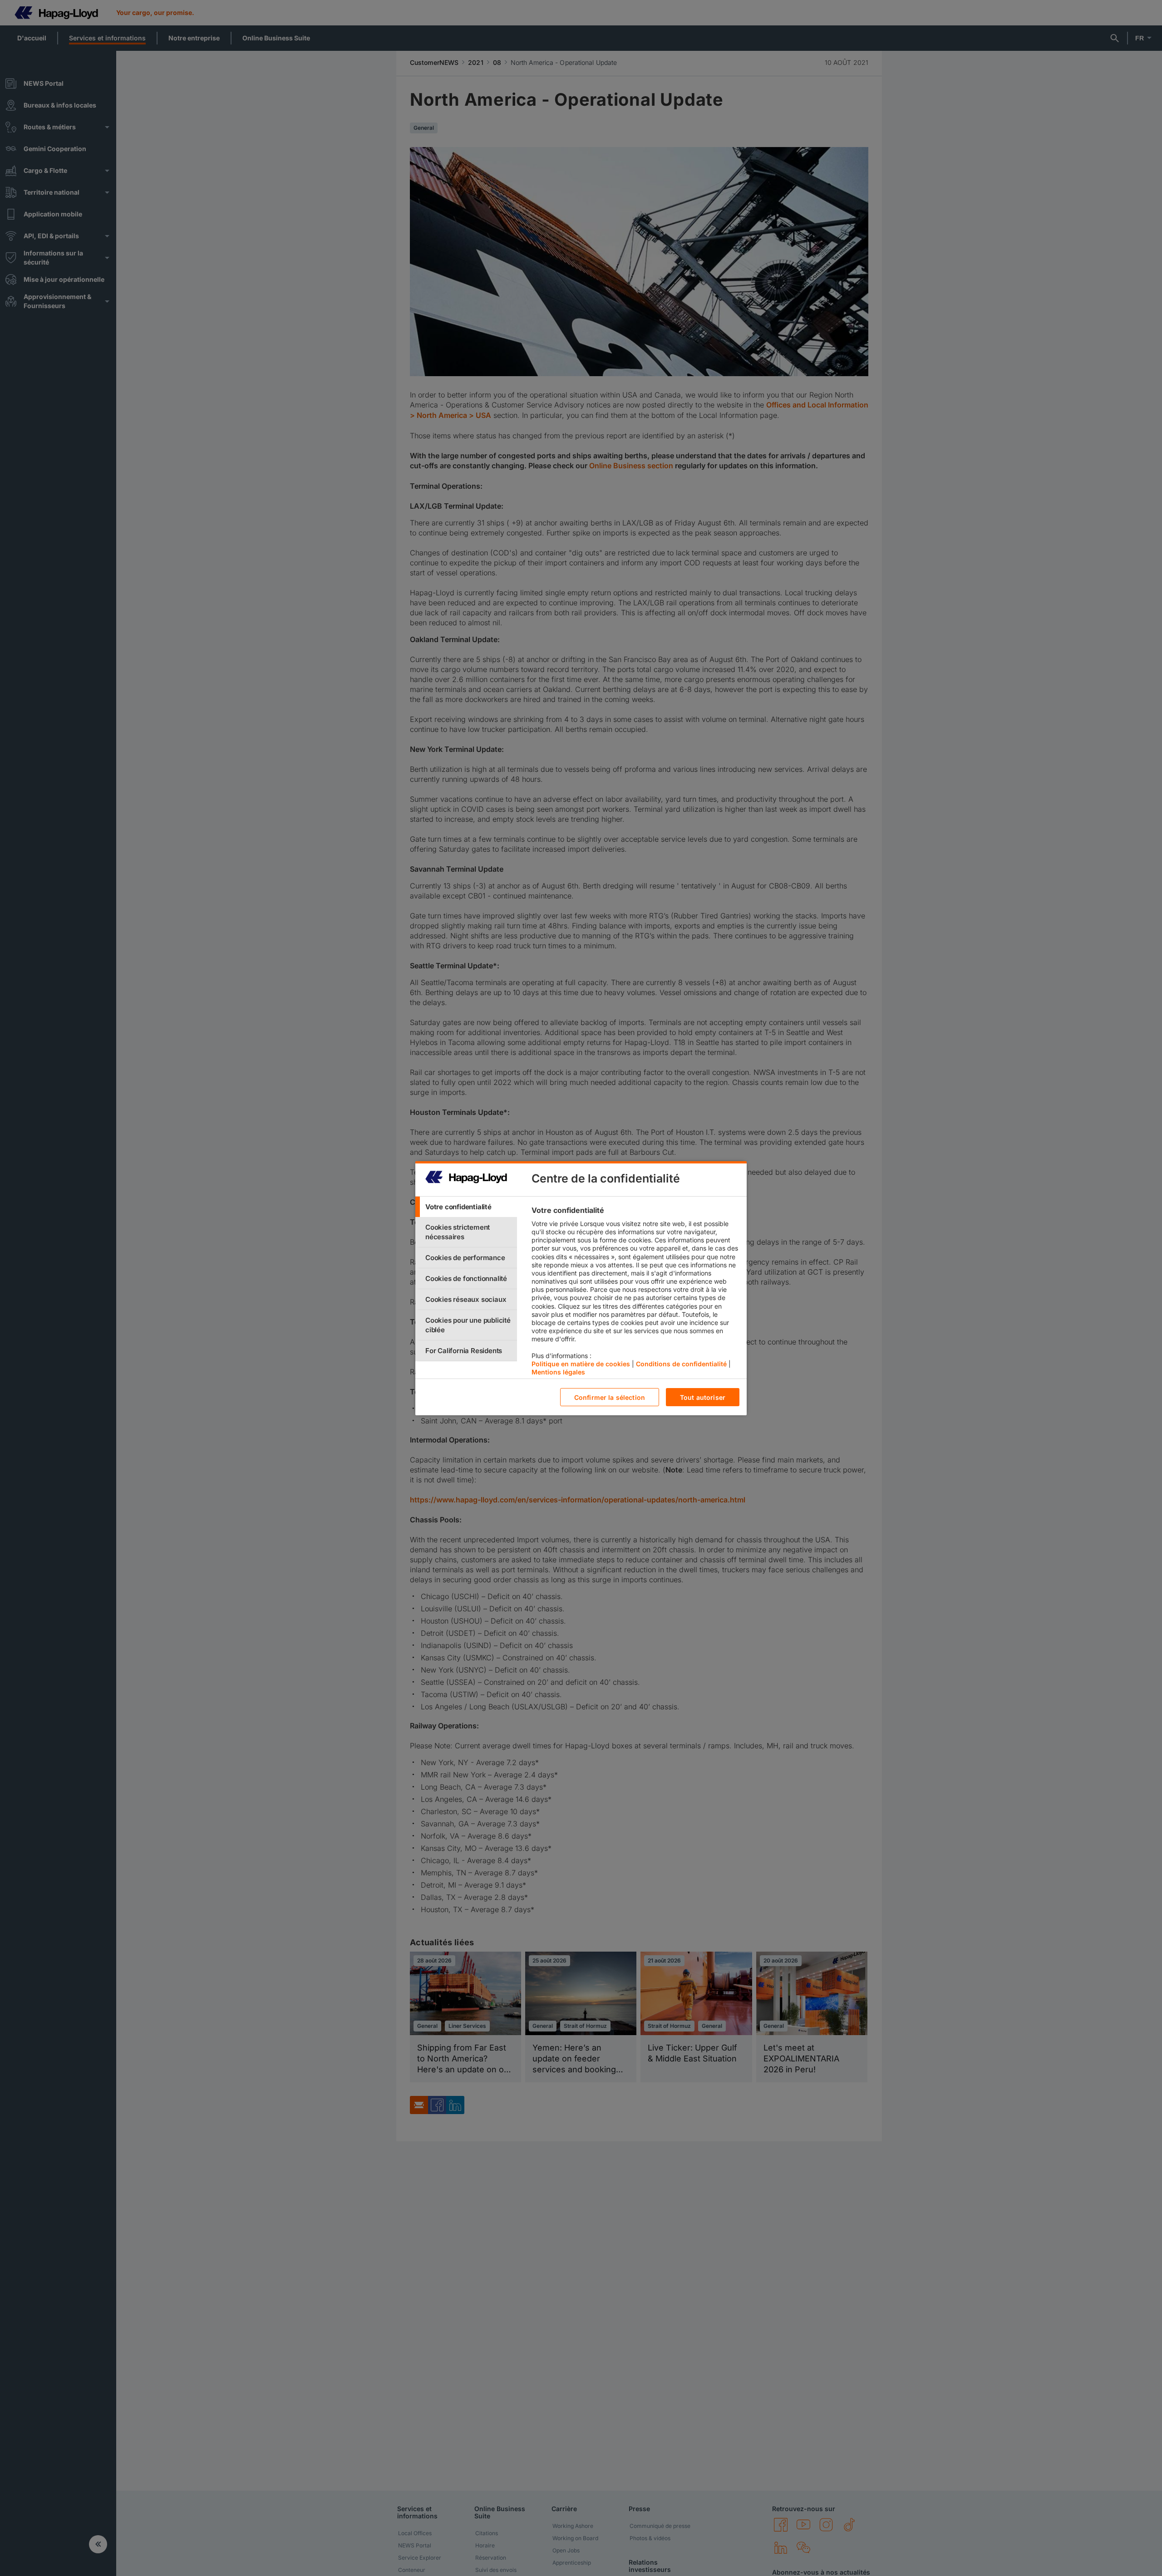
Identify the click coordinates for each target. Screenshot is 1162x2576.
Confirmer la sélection (610, 1397)
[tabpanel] (635, 1293)
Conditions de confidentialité (681, 1363)
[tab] (466, 1207)
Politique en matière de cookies (581, 1363)
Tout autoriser (703, 1397)
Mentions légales (558, 1372)
